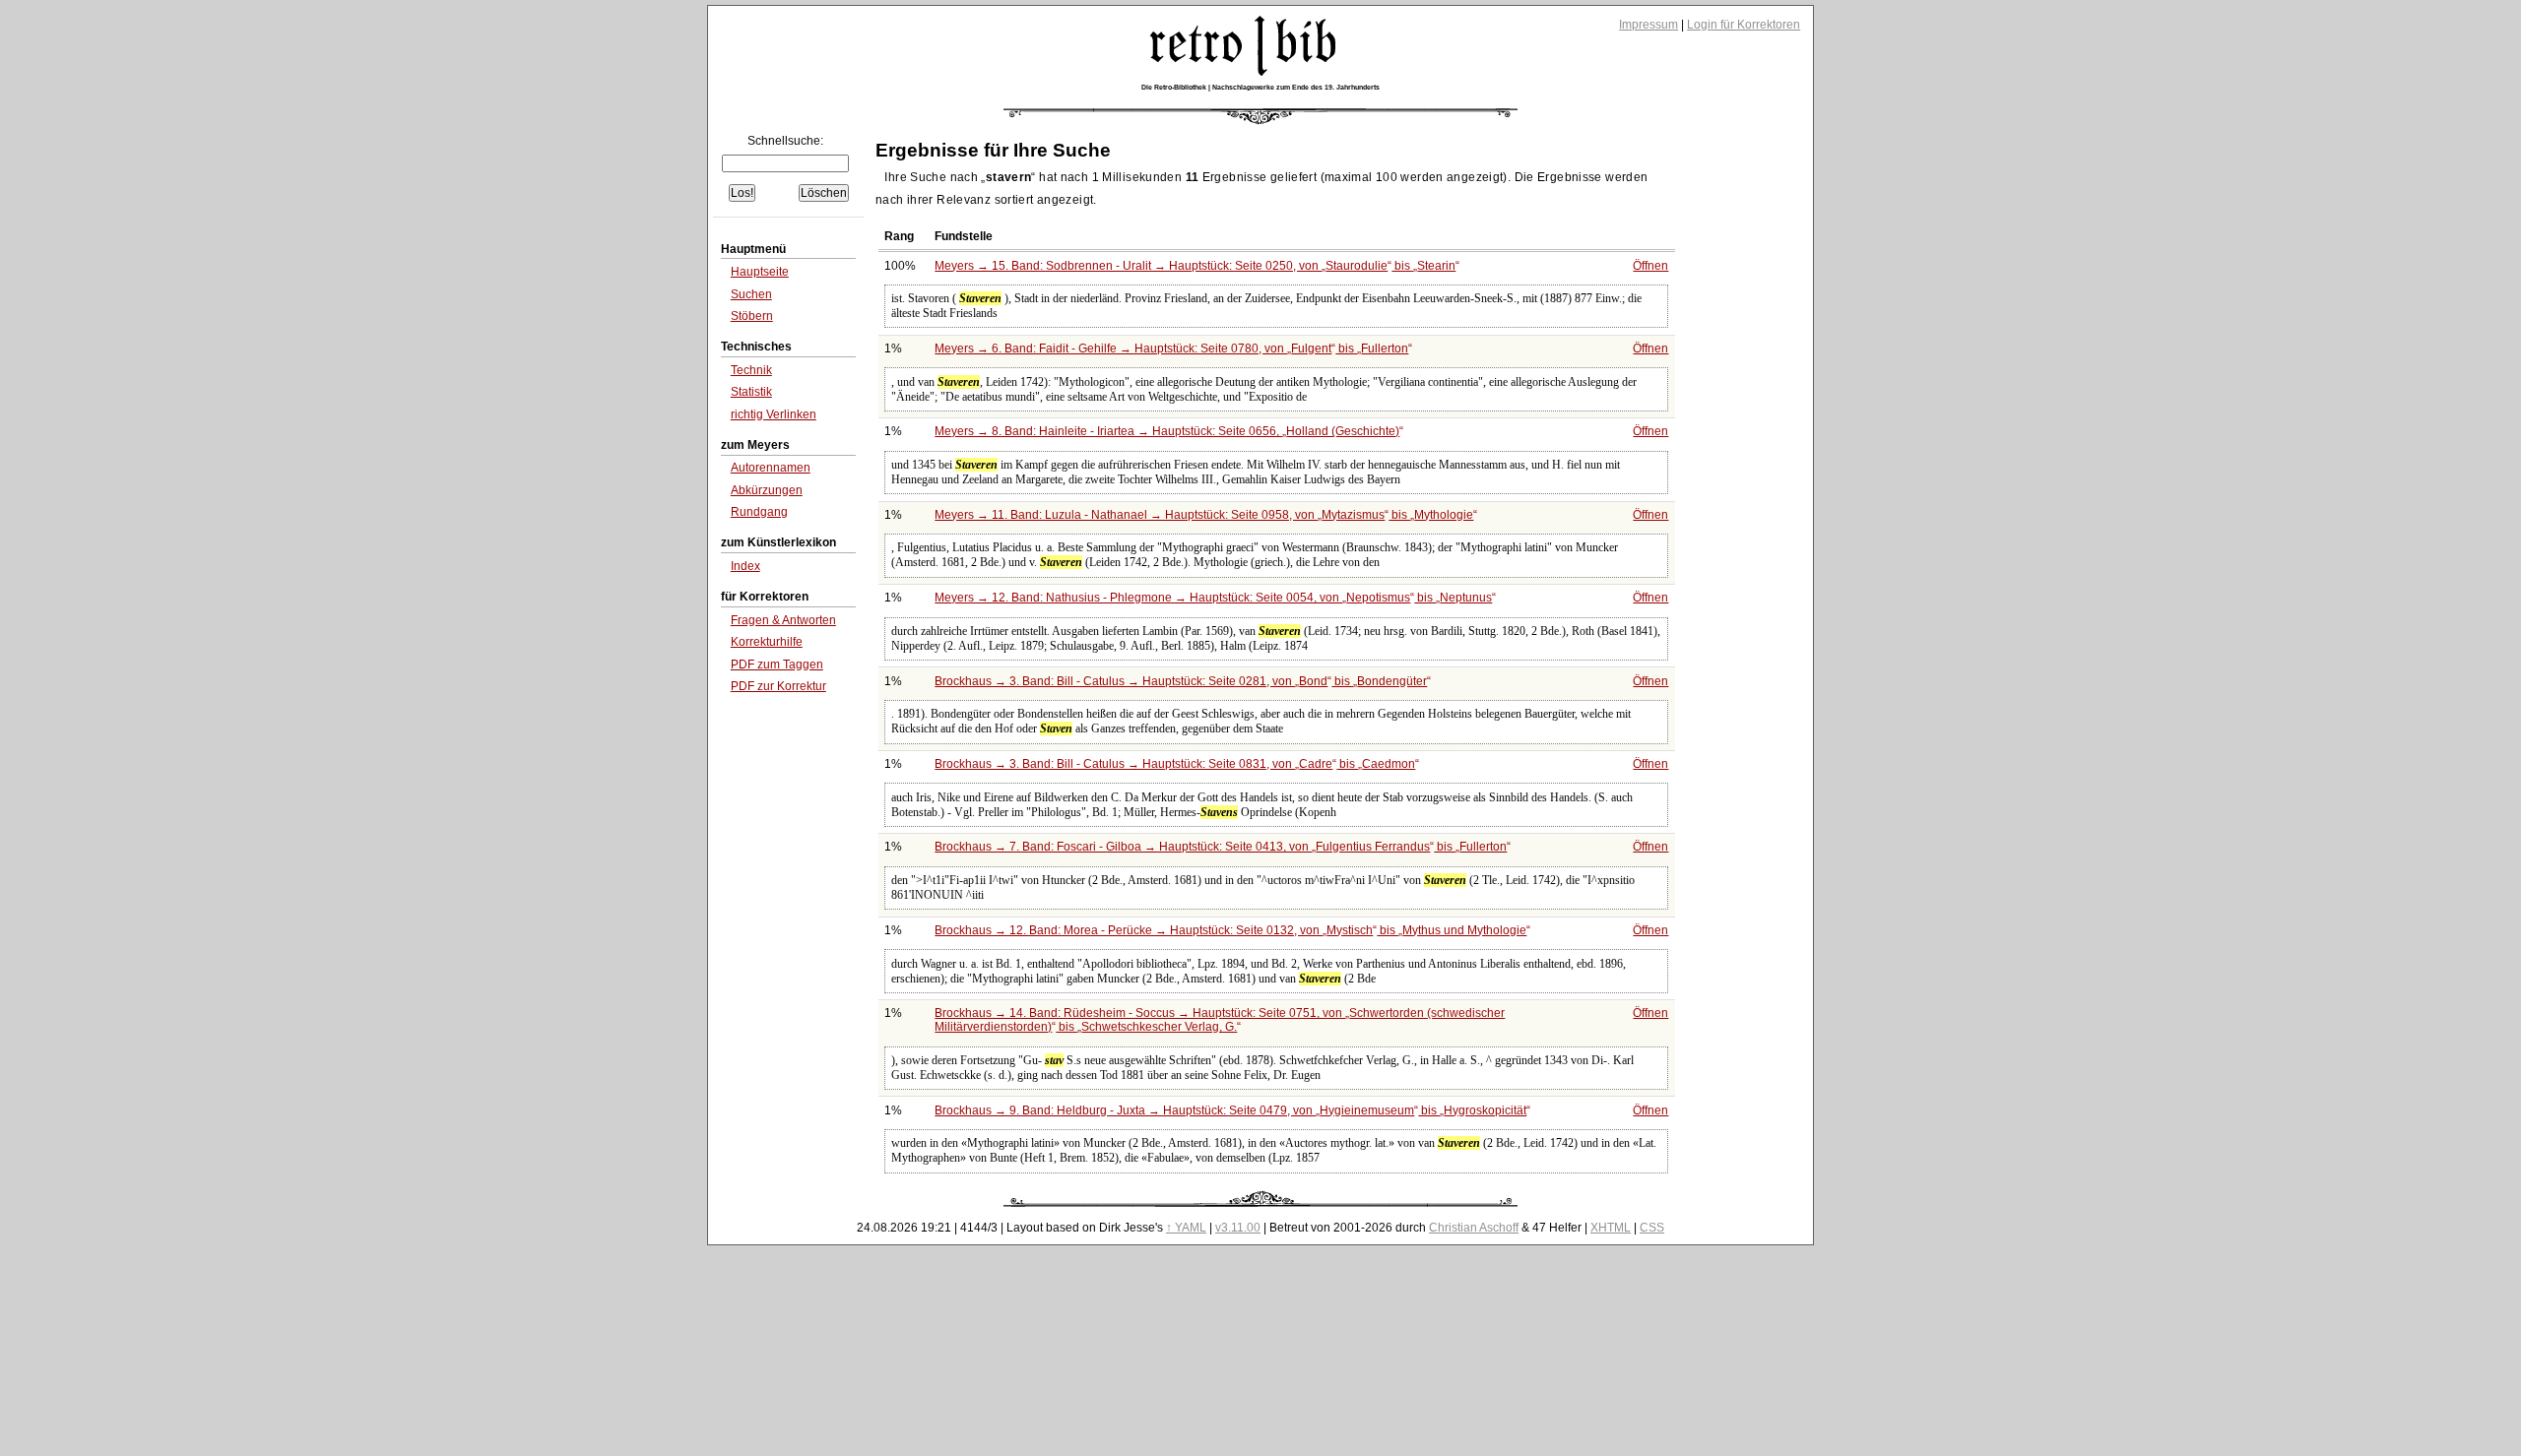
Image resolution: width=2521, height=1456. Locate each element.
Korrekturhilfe (767, 642)
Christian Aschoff (1474, 1228)
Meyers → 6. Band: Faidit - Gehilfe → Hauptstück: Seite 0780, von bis (1171, 348)
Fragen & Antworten (783, 620)
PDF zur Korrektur (778, 686)
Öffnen (1650, 266)
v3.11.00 (1238, 1228)
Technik (751, 370)
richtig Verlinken (774, 414)
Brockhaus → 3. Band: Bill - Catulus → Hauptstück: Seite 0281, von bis (1181, 681)
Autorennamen (771, 468)
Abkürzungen (767, 490)
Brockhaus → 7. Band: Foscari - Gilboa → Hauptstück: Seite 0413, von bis (1221, 847)
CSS (1652, 1228)
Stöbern (752, 316)
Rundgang (759, 512)
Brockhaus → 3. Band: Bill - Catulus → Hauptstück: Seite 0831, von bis (1175, 764)
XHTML (1611, 1228)
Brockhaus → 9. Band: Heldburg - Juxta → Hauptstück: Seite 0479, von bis (1230, 1110)
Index (745, 566)
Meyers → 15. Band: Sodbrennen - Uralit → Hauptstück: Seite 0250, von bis (1195, 266)
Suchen (751, 294)
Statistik (751, 392)
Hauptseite (760, 272)
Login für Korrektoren (1744, 25)
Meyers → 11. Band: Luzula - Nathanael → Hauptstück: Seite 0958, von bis (1204, 515)
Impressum (1648, 25)
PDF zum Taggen (777, 665)
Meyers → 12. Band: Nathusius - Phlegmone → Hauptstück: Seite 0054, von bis (1213, 598)
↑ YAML (1186, 1228)
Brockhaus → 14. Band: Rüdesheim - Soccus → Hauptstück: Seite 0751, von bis (1220, 1020)
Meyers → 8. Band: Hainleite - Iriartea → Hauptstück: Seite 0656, (1167, 431)
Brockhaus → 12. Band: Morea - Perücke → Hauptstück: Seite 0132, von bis (1230, 930)
